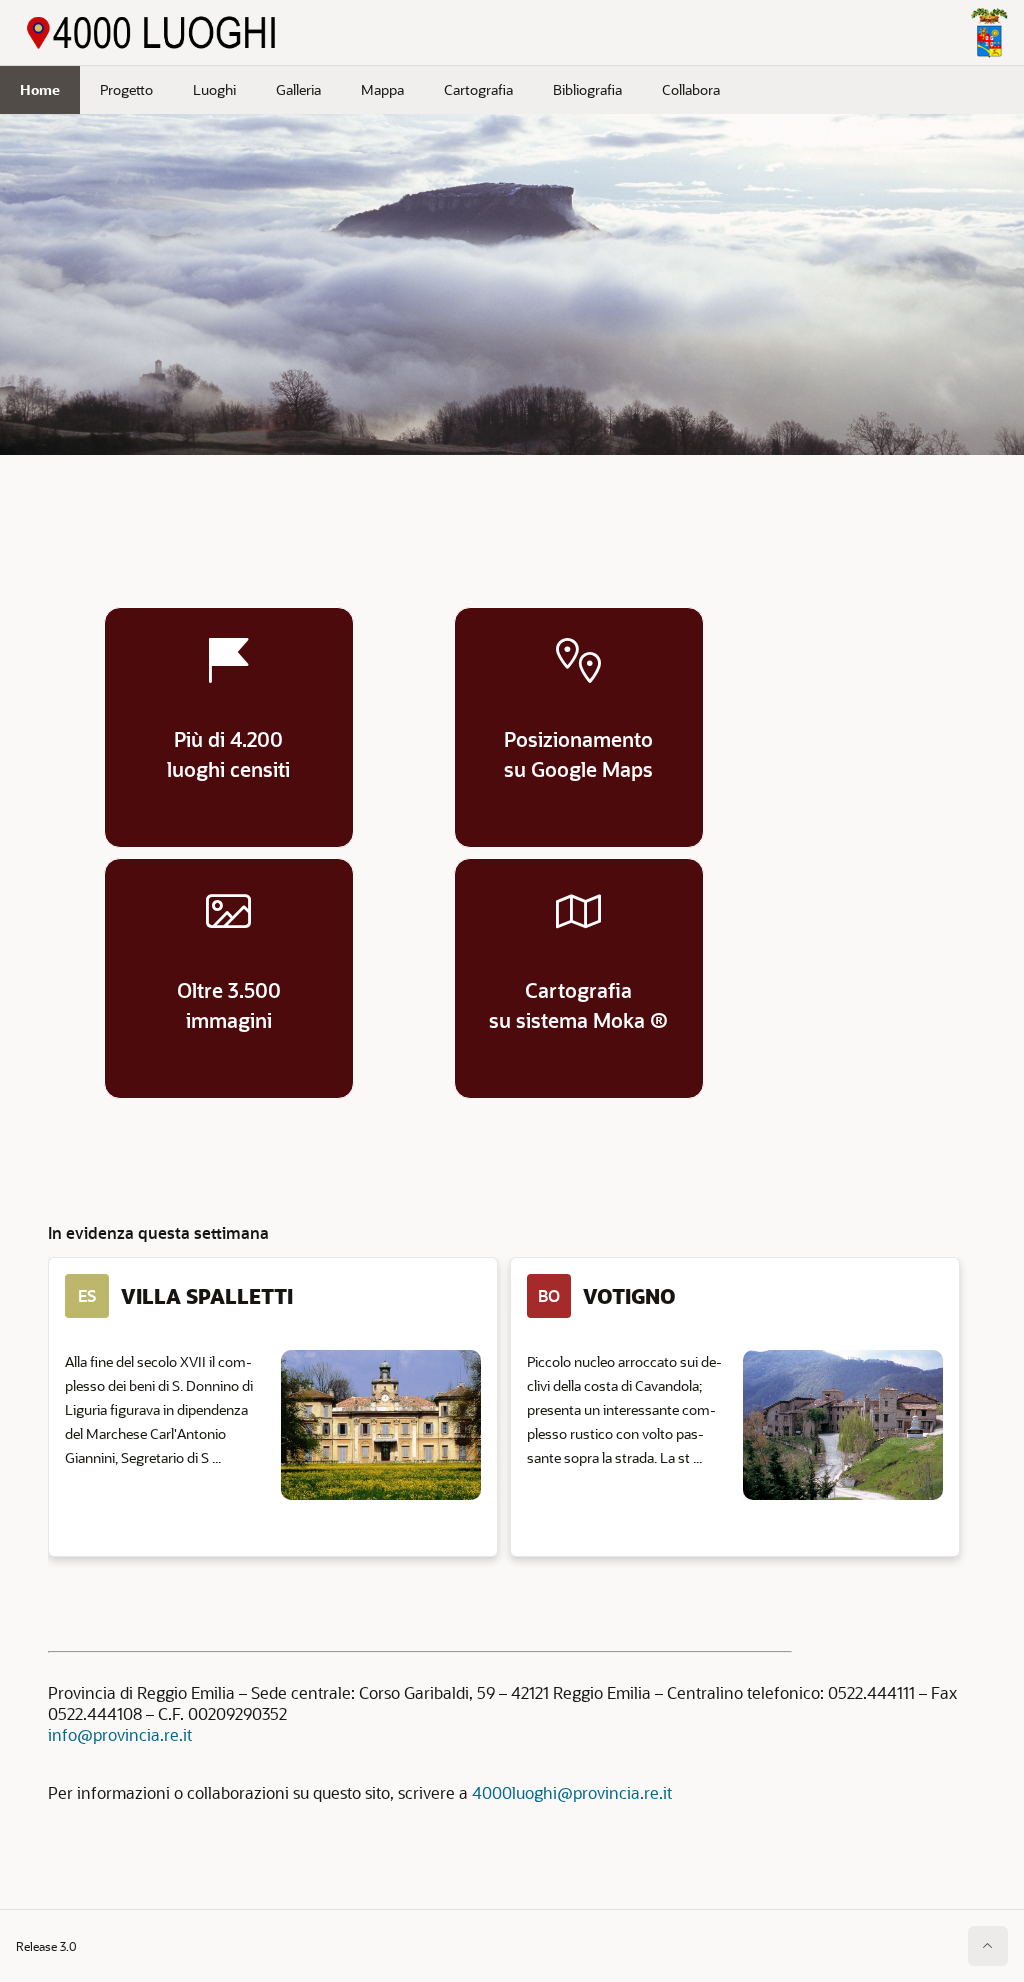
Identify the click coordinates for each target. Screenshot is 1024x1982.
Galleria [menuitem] (298, 89)
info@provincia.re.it (120, 1734)
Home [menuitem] (40, 89)
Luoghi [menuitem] (214, 89)
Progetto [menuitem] (126, 89)
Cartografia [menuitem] (478, 89)
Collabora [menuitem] (691, 89)
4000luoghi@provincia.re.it (572, 1792)
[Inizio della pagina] (988, 1946)
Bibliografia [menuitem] (587, 89)
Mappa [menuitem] (382, 89)
